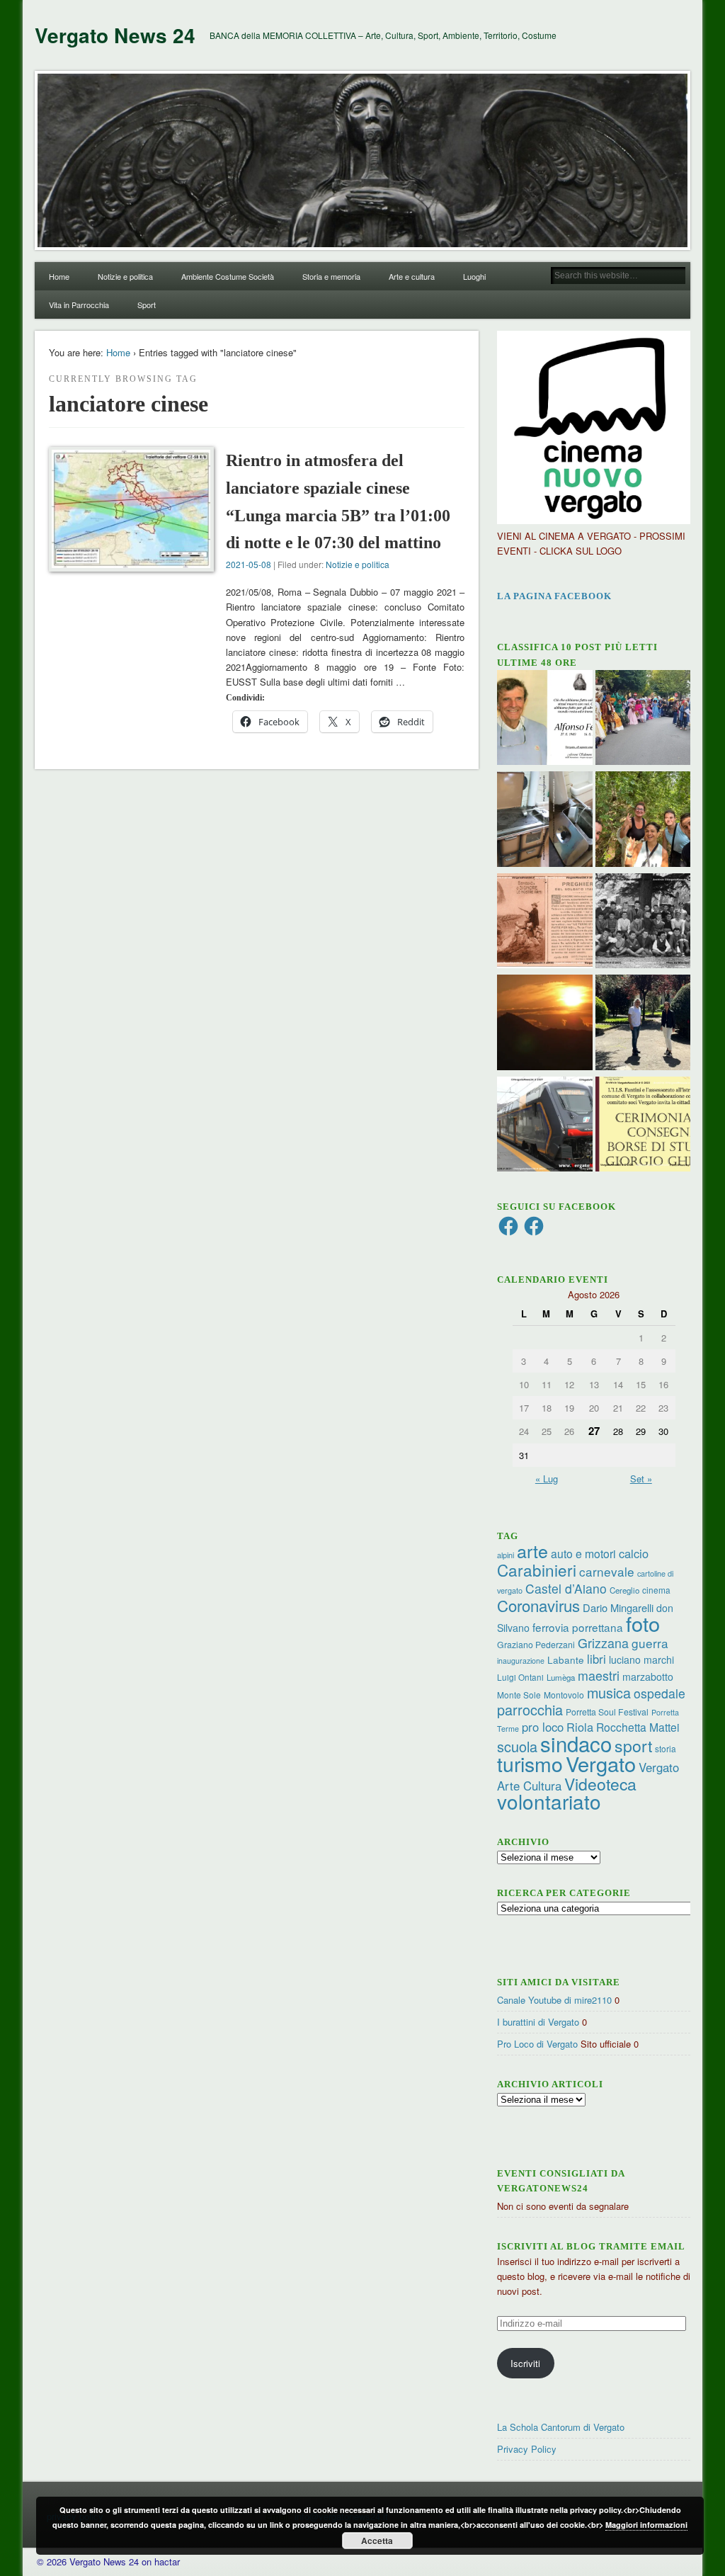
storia (666, 1748)
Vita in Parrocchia (79, 305)
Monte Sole (519, 1695)
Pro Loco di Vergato (537, 2044)
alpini (506, 1555)
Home (59, 276)
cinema (656, 1590)
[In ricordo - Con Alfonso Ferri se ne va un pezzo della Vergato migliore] (545, 720)
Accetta (377, 2541)
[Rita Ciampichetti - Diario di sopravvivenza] (545, 1024)
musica (609, 1692)
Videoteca (600, 1784)
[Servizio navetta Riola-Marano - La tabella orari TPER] (545, 1126)
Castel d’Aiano (566, 1588)
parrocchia (530, 1709)
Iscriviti (525, 2363)
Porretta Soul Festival (607, 1712)
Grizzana (603, 1642)
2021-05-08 (249, 564)
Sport (147, 305)
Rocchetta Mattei (638, 1727)
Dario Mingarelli (618, 1607)
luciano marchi (641, 1659)
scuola (517, 1746)
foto (643, 1623)
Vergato (601, 1763)
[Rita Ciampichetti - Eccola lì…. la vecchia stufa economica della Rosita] (545, 821)
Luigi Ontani (520, 1677)
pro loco (543, 1727)
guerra (650, 1643)
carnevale (607, 1571)
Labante (566, 1660)
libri (596, 1659)
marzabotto (648, 1676)
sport (633, 1746)
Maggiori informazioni (646, 2525)
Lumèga (561, 1677)
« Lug (547, 1479)
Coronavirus (538, 1605)
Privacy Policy (527, 2449)
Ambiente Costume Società (228, 276)
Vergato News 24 (115, 35)
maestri (599, 1675)
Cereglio (624, 1590)
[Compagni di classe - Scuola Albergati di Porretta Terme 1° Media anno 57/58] (643, 923)
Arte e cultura (412, 276)
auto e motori (583, 1553)
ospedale (660, 1693)
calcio (634, 1553)
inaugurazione (521, 1661)
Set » (641, 1479)
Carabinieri (537, 1570)
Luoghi (474, 276)
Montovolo (564, 1695)
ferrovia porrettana (578, 1627)
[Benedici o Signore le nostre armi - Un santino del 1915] (545, 923)
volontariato (549, 1801)
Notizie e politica (125, 276)
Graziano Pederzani (536, 1644)
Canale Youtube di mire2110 (554, 2000)
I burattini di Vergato (538, 2022)
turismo (530, 1763)
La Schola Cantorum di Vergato (561, 2427)
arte (532, 1550)
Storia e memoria (331, 276)
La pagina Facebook (554, 596)
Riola (580, 1727)
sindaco (576, 1743)
